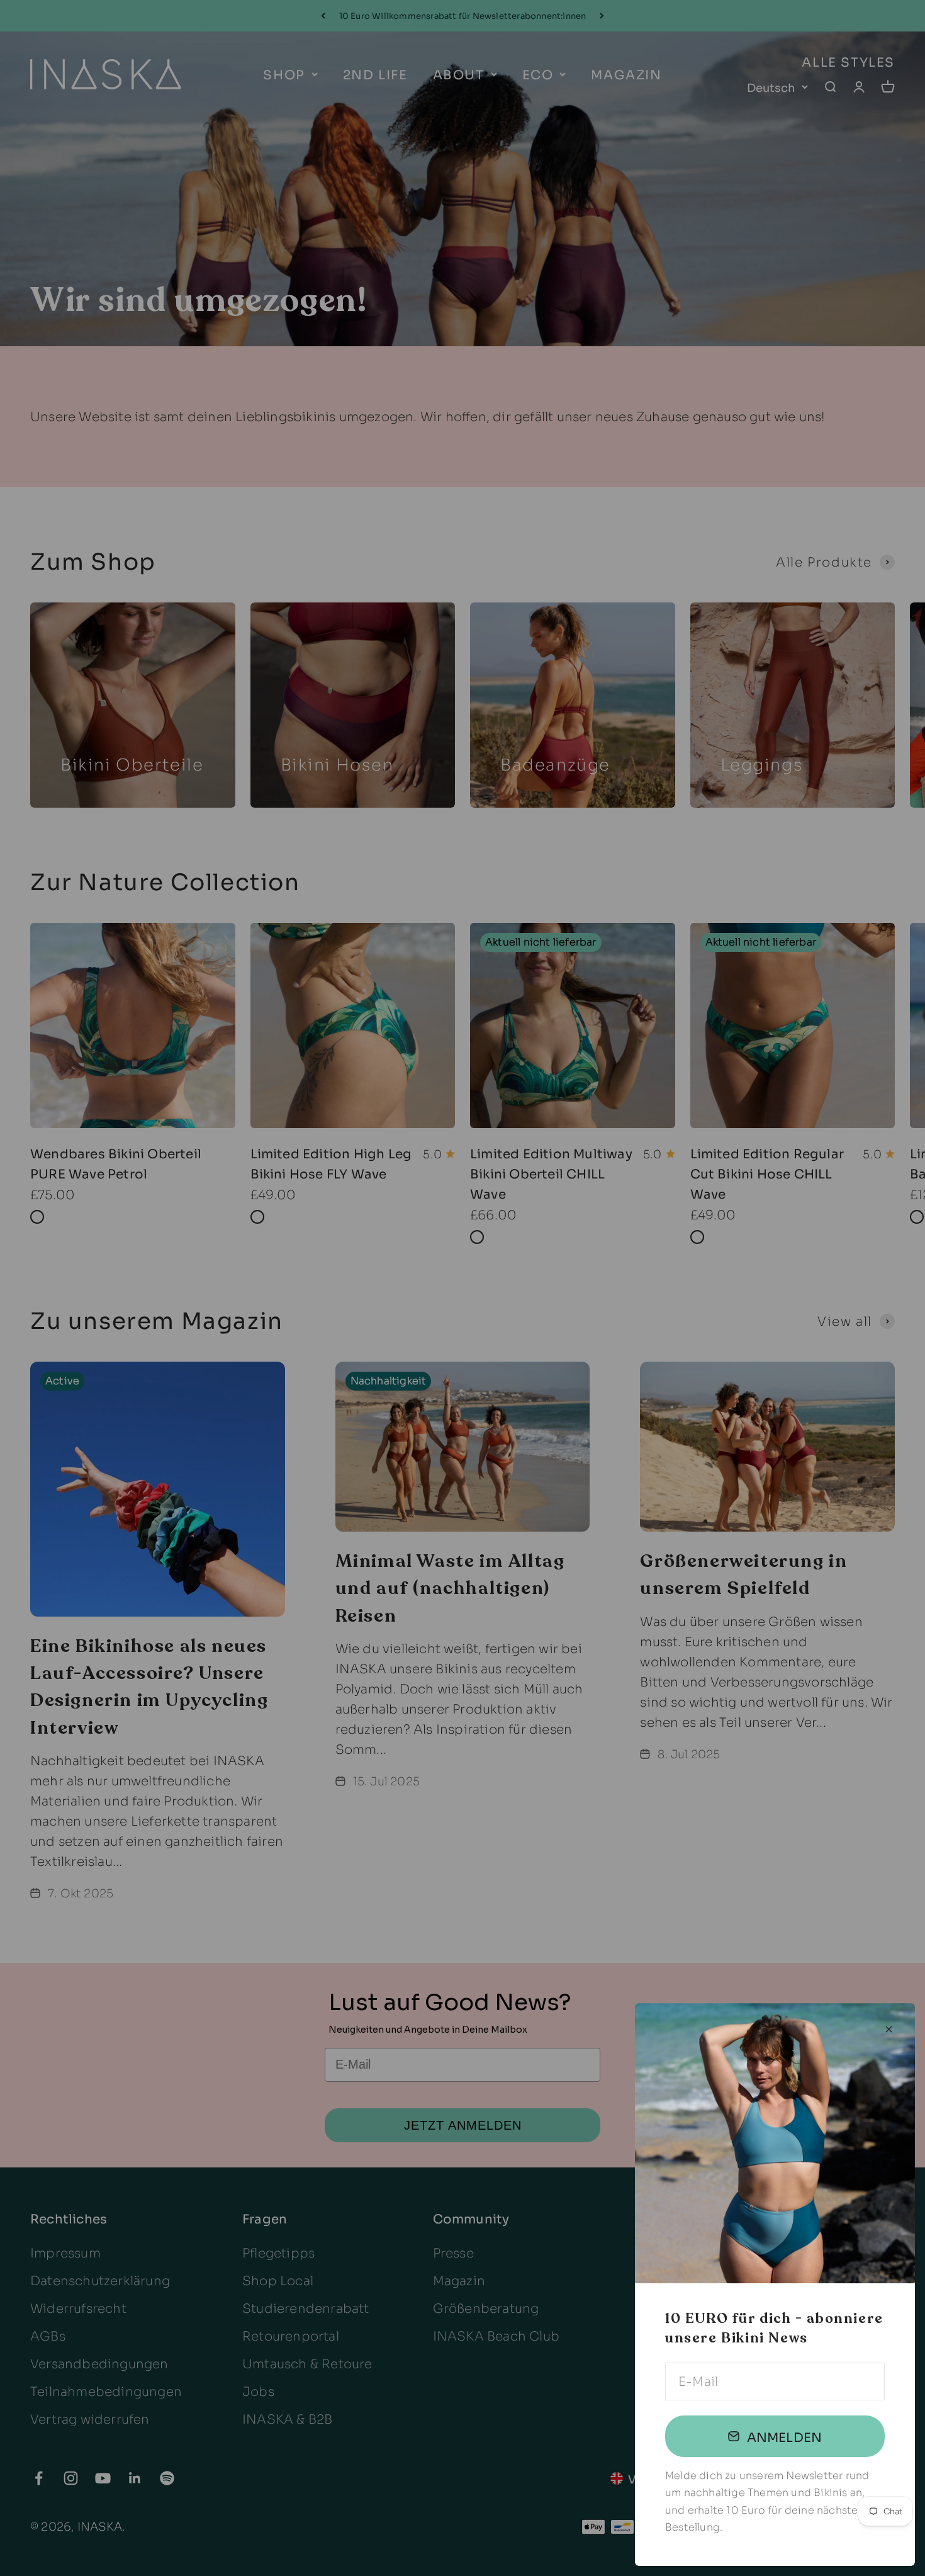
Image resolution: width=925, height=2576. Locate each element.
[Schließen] (889, 2029)
